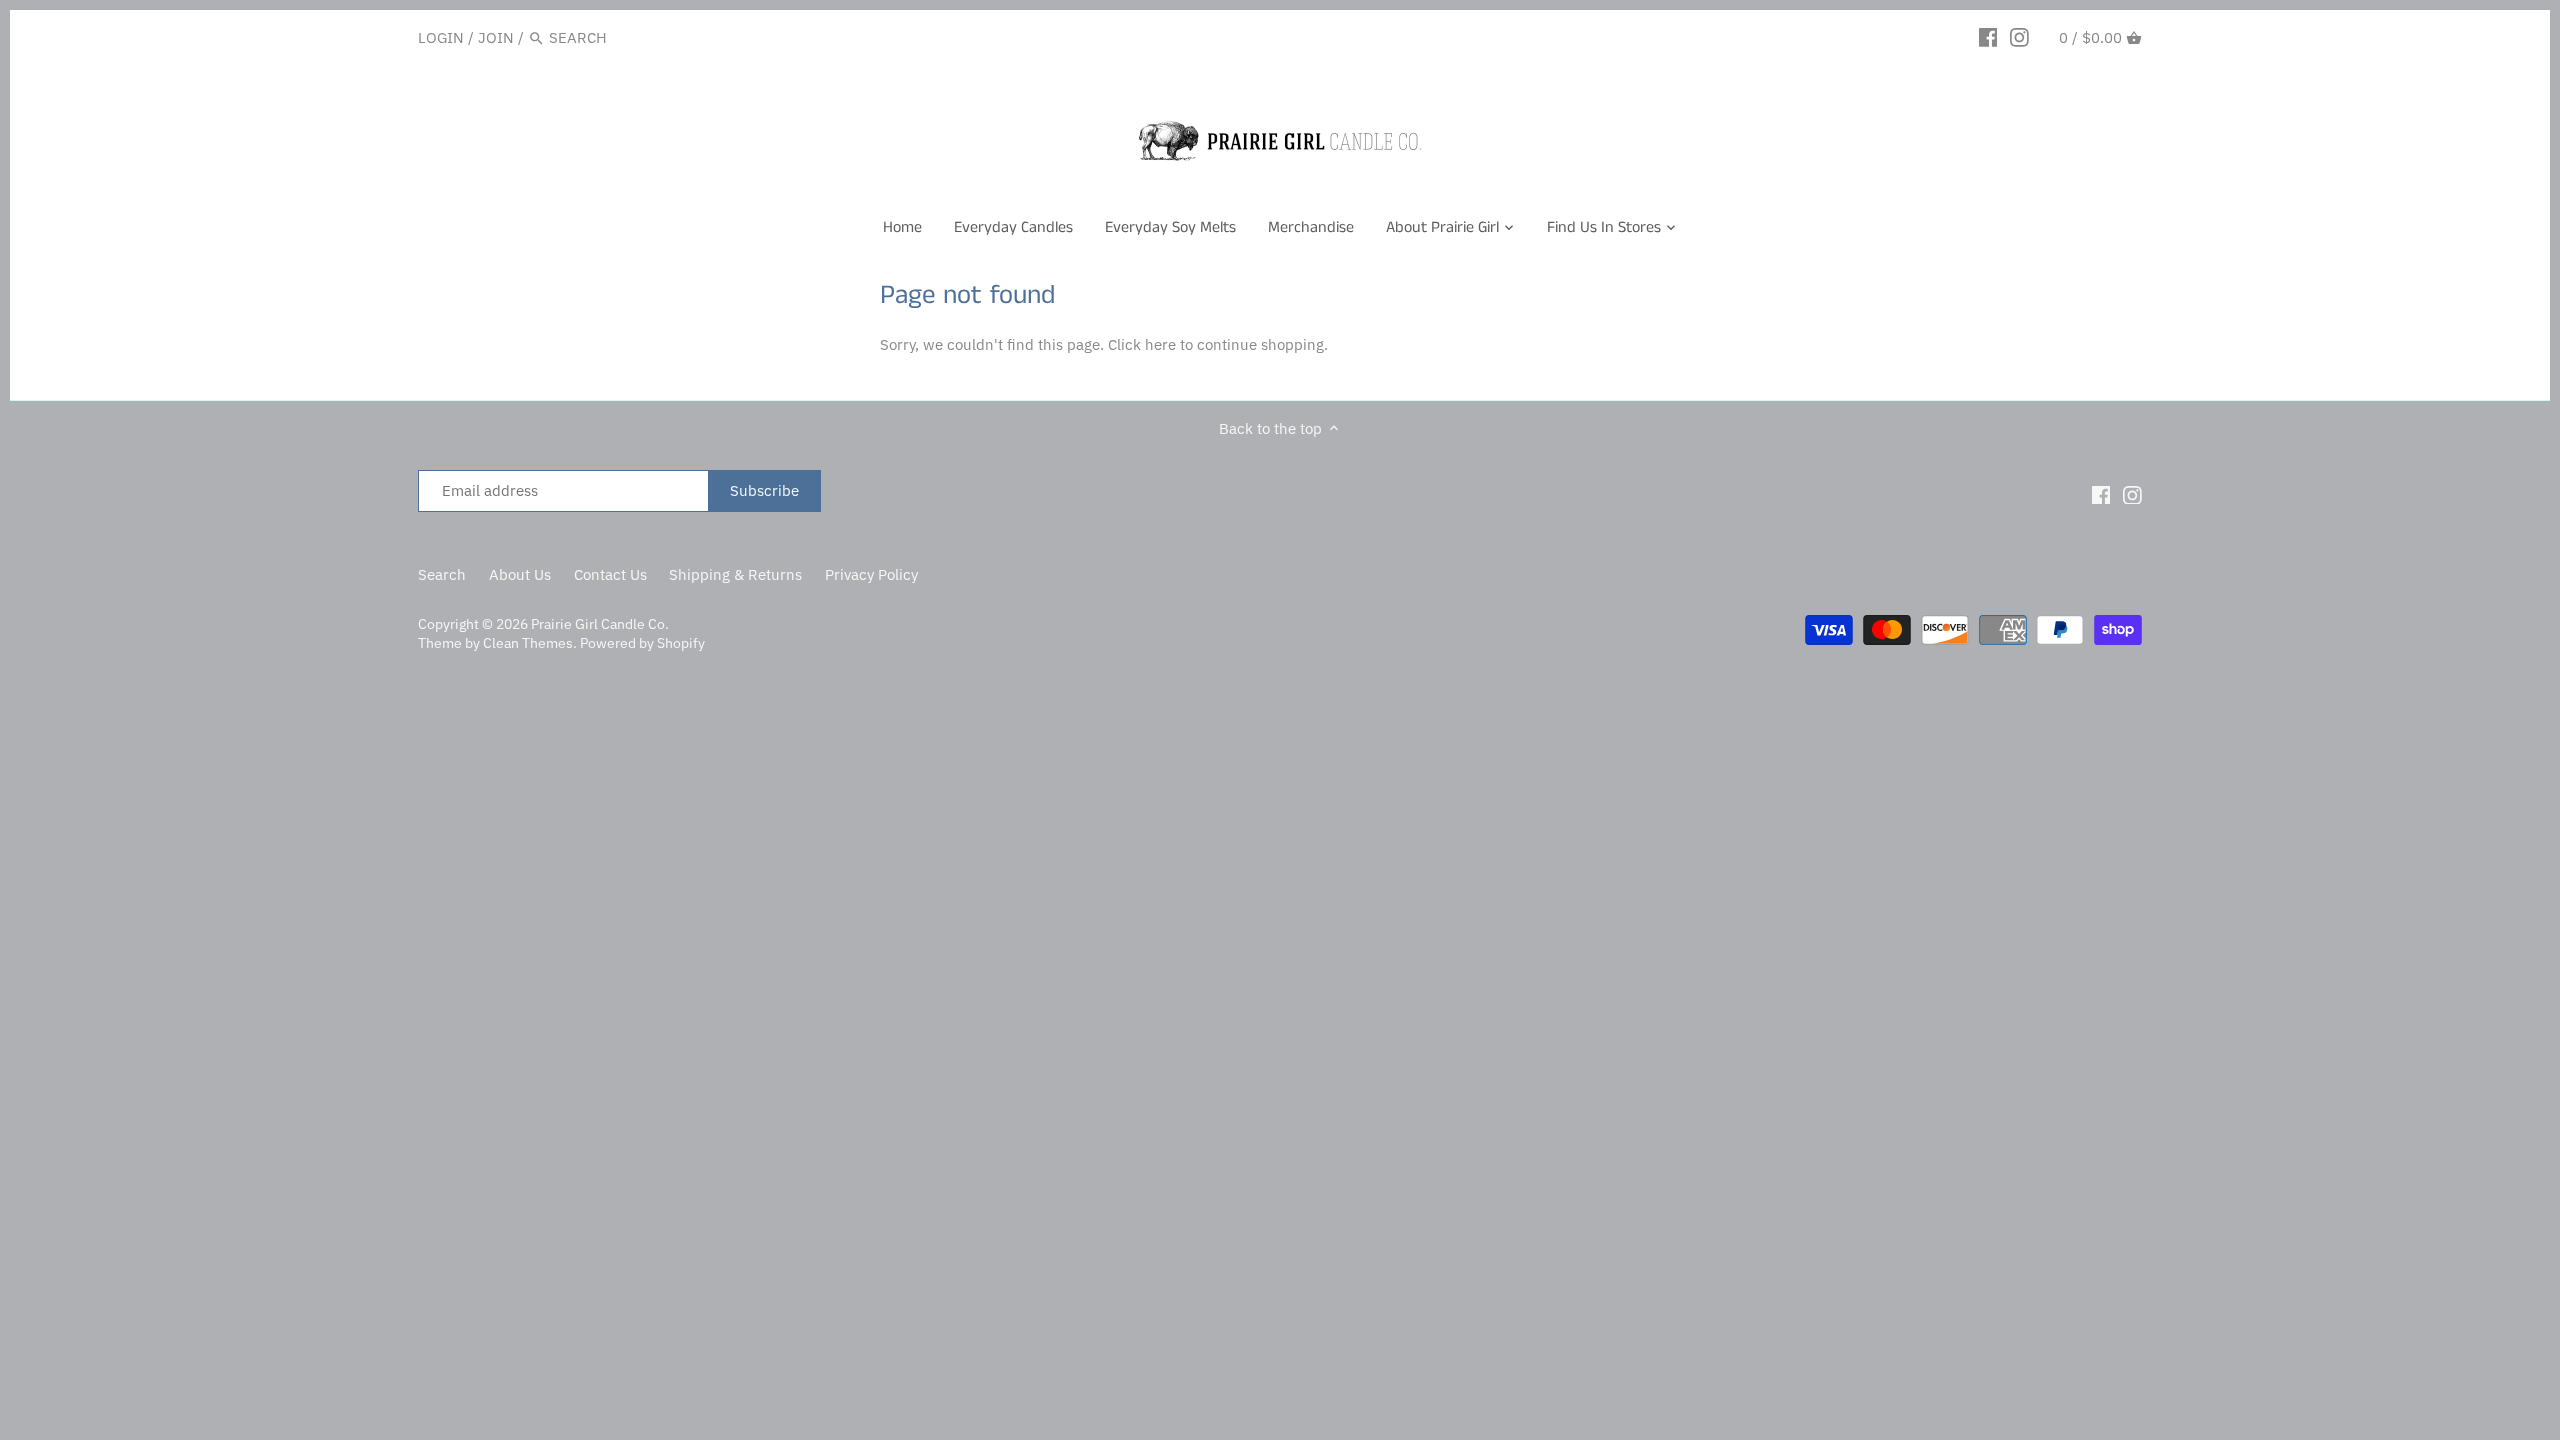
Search (442, 574)
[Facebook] (1988, 37)
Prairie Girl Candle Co (598, 624)
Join (496, 37)
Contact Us (610, 574)
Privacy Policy (871, 574)
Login (441, 37)
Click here (1142, 344)
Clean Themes (528, 643)
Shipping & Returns (735, 574)
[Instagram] (2019, 37)
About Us (520, 574)
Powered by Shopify (642, 643)
